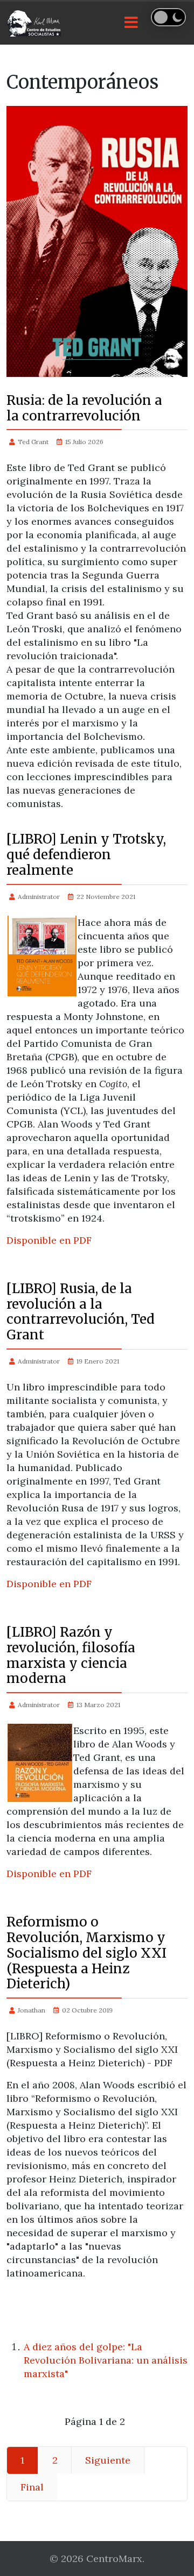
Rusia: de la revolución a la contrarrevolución (84, 408)
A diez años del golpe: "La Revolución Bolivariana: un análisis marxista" (106, 2360)
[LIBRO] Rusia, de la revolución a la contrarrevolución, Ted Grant (81, 1312)
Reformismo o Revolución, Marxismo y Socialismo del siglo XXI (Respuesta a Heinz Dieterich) (86, 1953)
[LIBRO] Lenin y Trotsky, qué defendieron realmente (86, 855)
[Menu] (131, 23)
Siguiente (108, 2460)
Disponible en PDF (49, 1240)
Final (32, 2487)
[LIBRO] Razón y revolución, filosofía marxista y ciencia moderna (71, 1655)
